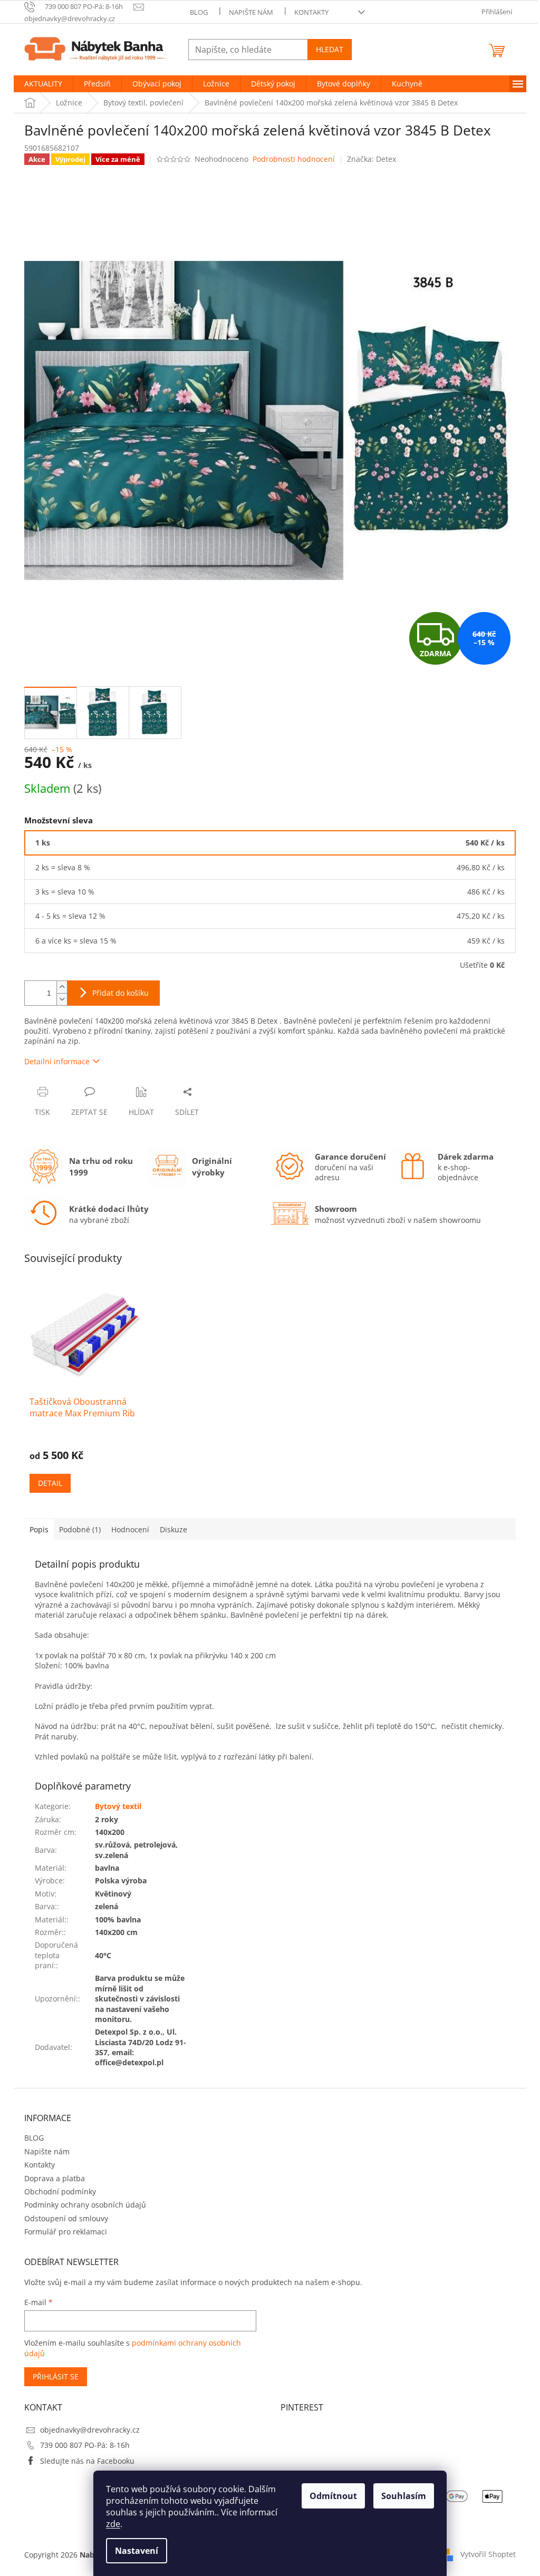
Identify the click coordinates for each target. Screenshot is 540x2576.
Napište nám (251, 12)
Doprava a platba (55, 2178)
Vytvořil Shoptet (488, 2554)
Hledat (330, 49)
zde (113, 2524)
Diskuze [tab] (173, 1529)
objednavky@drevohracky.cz (90, 2430)
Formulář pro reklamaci (66, 2232)
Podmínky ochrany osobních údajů (85, 2205)
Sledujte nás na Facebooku (87, 2461)
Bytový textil (118, 1806)
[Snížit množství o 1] (62, 999)
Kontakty (311, 12)
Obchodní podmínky (60, 2191)
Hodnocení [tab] (130, 1529)
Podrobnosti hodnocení (294, 159)
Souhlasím (404, 2496)
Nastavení (137, 2551)
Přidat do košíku (120, 993)
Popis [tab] (39, 1529)
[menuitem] (43, 84)
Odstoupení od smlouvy (66, 2218)
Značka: (372, 159)
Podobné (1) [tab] (80, 1529)
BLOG (199, 12)
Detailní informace (57, 1061)
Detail (50, 1483)
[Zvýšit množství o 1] (62, 987)
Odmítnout (333, 2496)
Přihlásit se (56, 2376)
